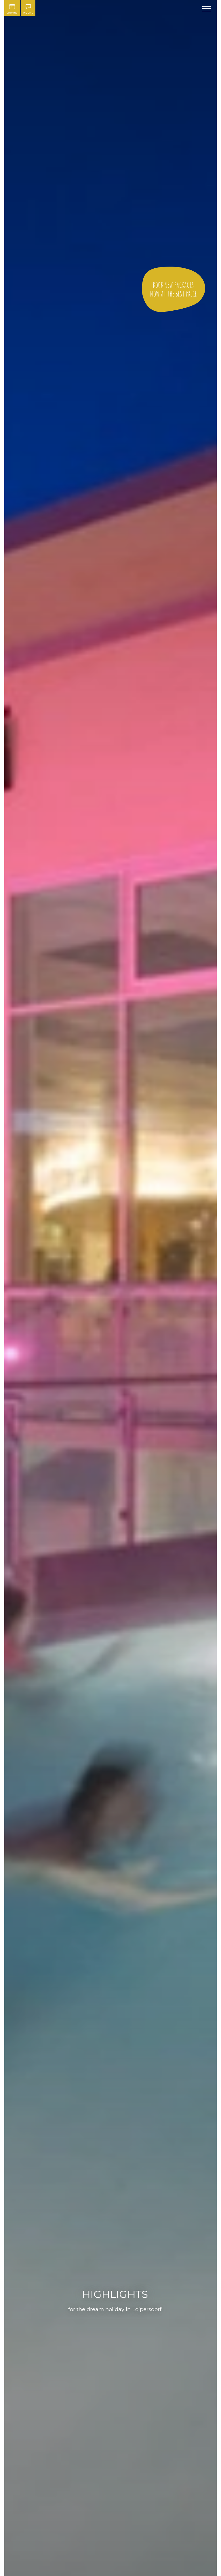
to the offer (174, 289)
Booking (12, 13)
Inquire (28, 13)
